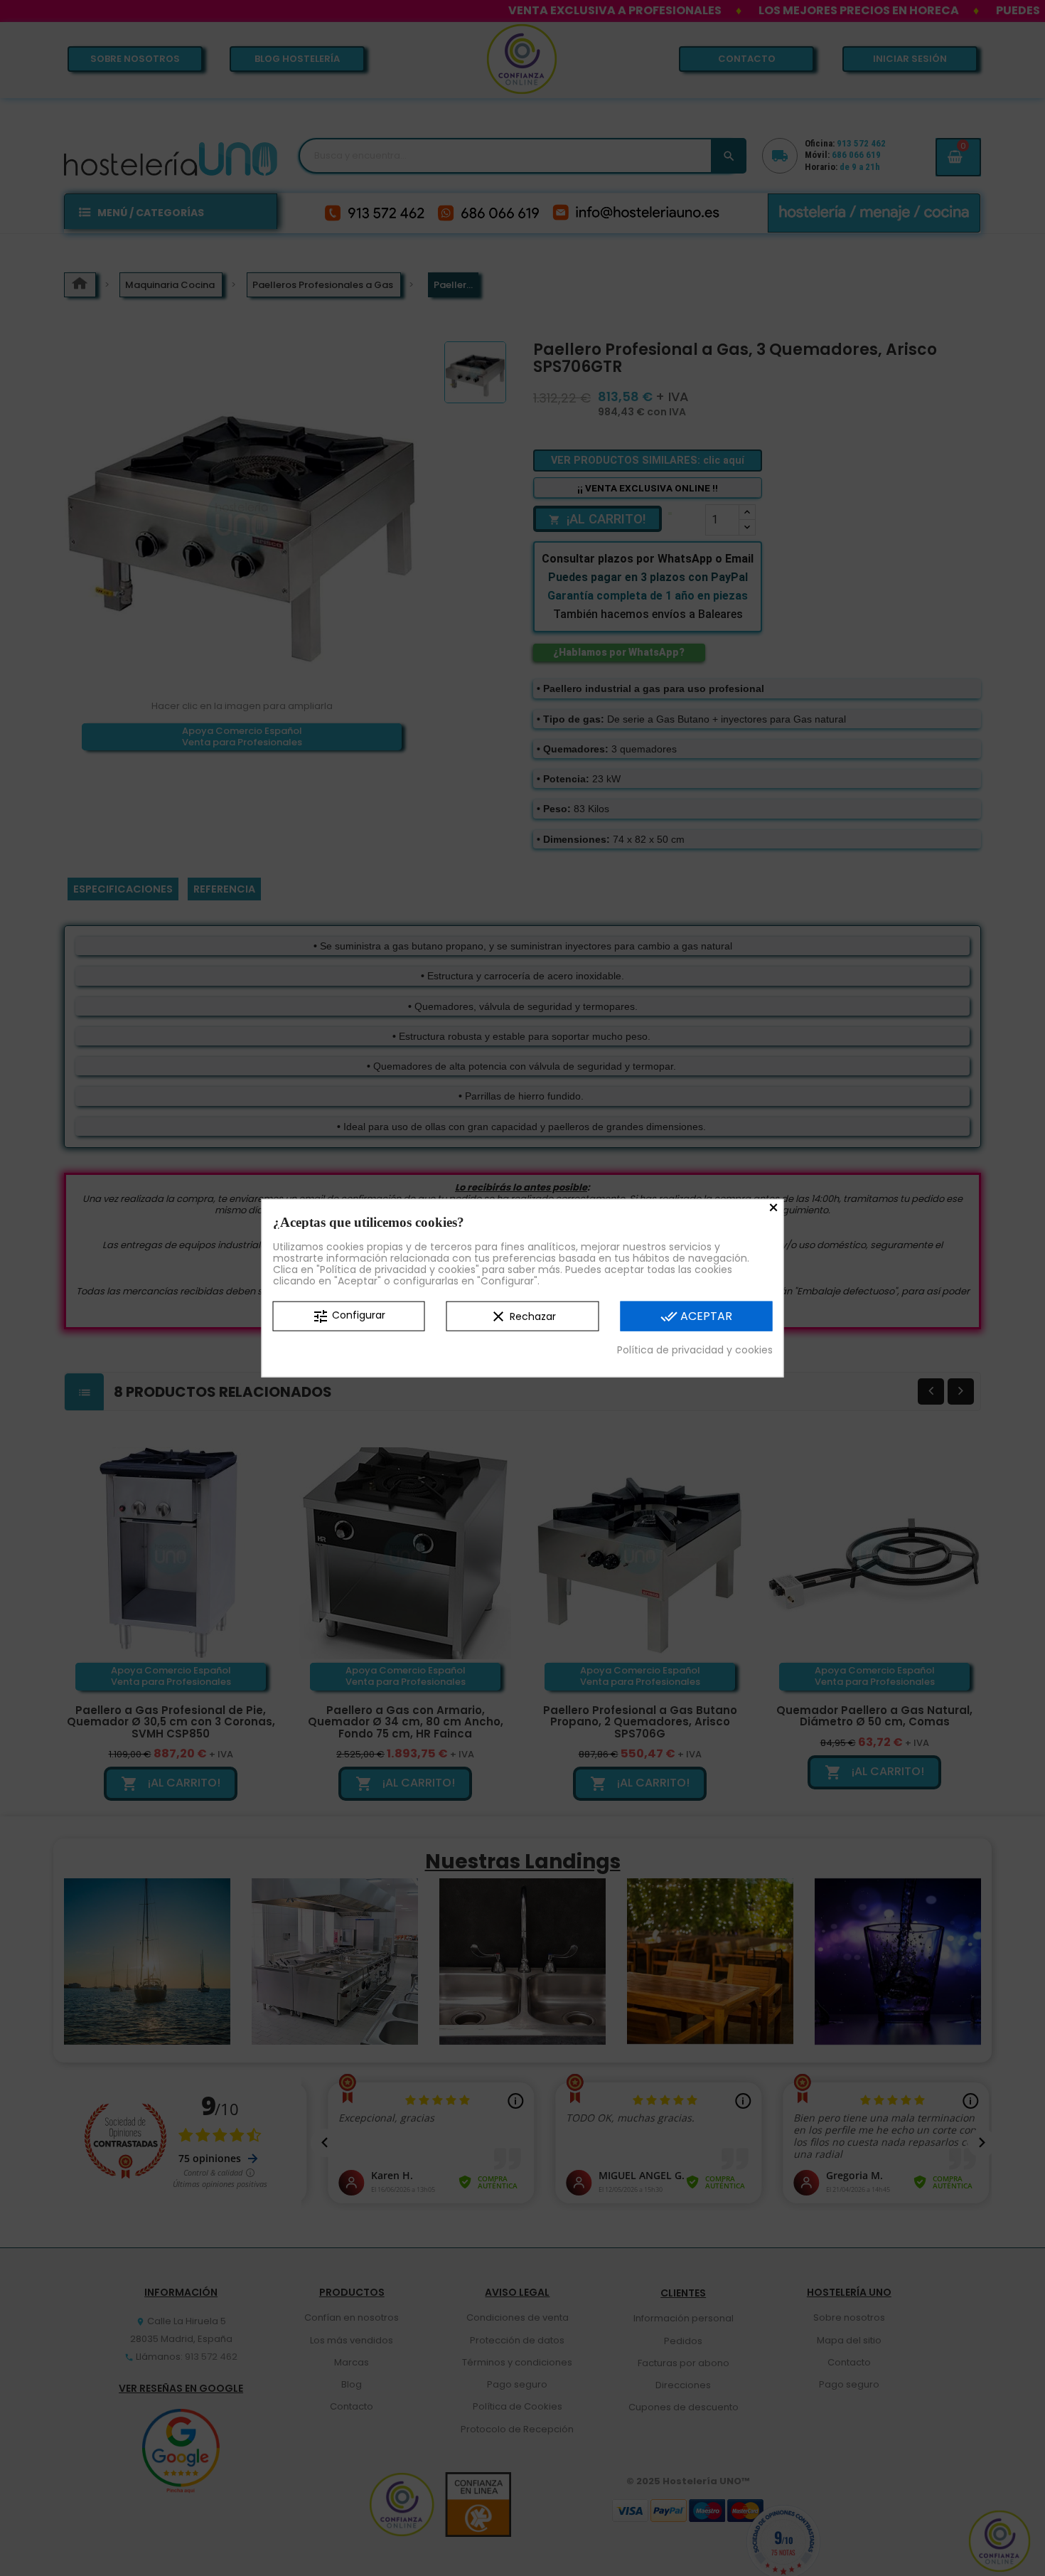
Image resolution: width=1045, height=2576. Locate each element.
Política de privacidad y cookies (695, 1349)
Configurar (349, 1316)
